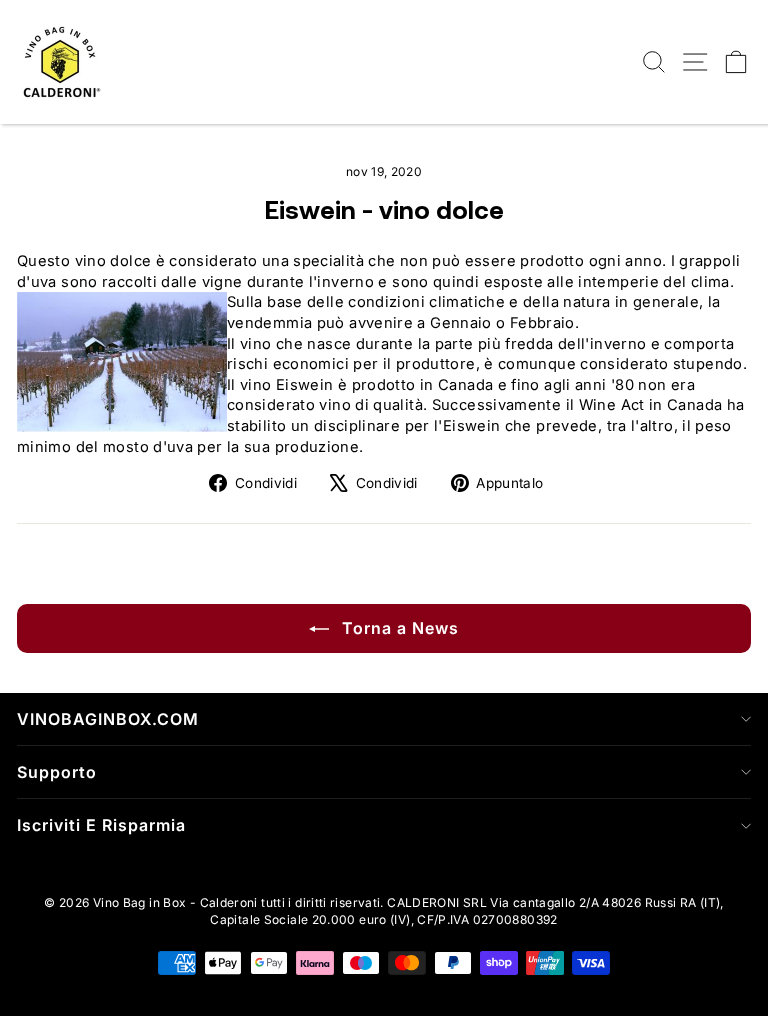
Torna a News (398, 628)
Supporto (57, 772)
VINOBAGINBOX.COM (108, 719)
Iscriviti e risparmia (101, 825)
